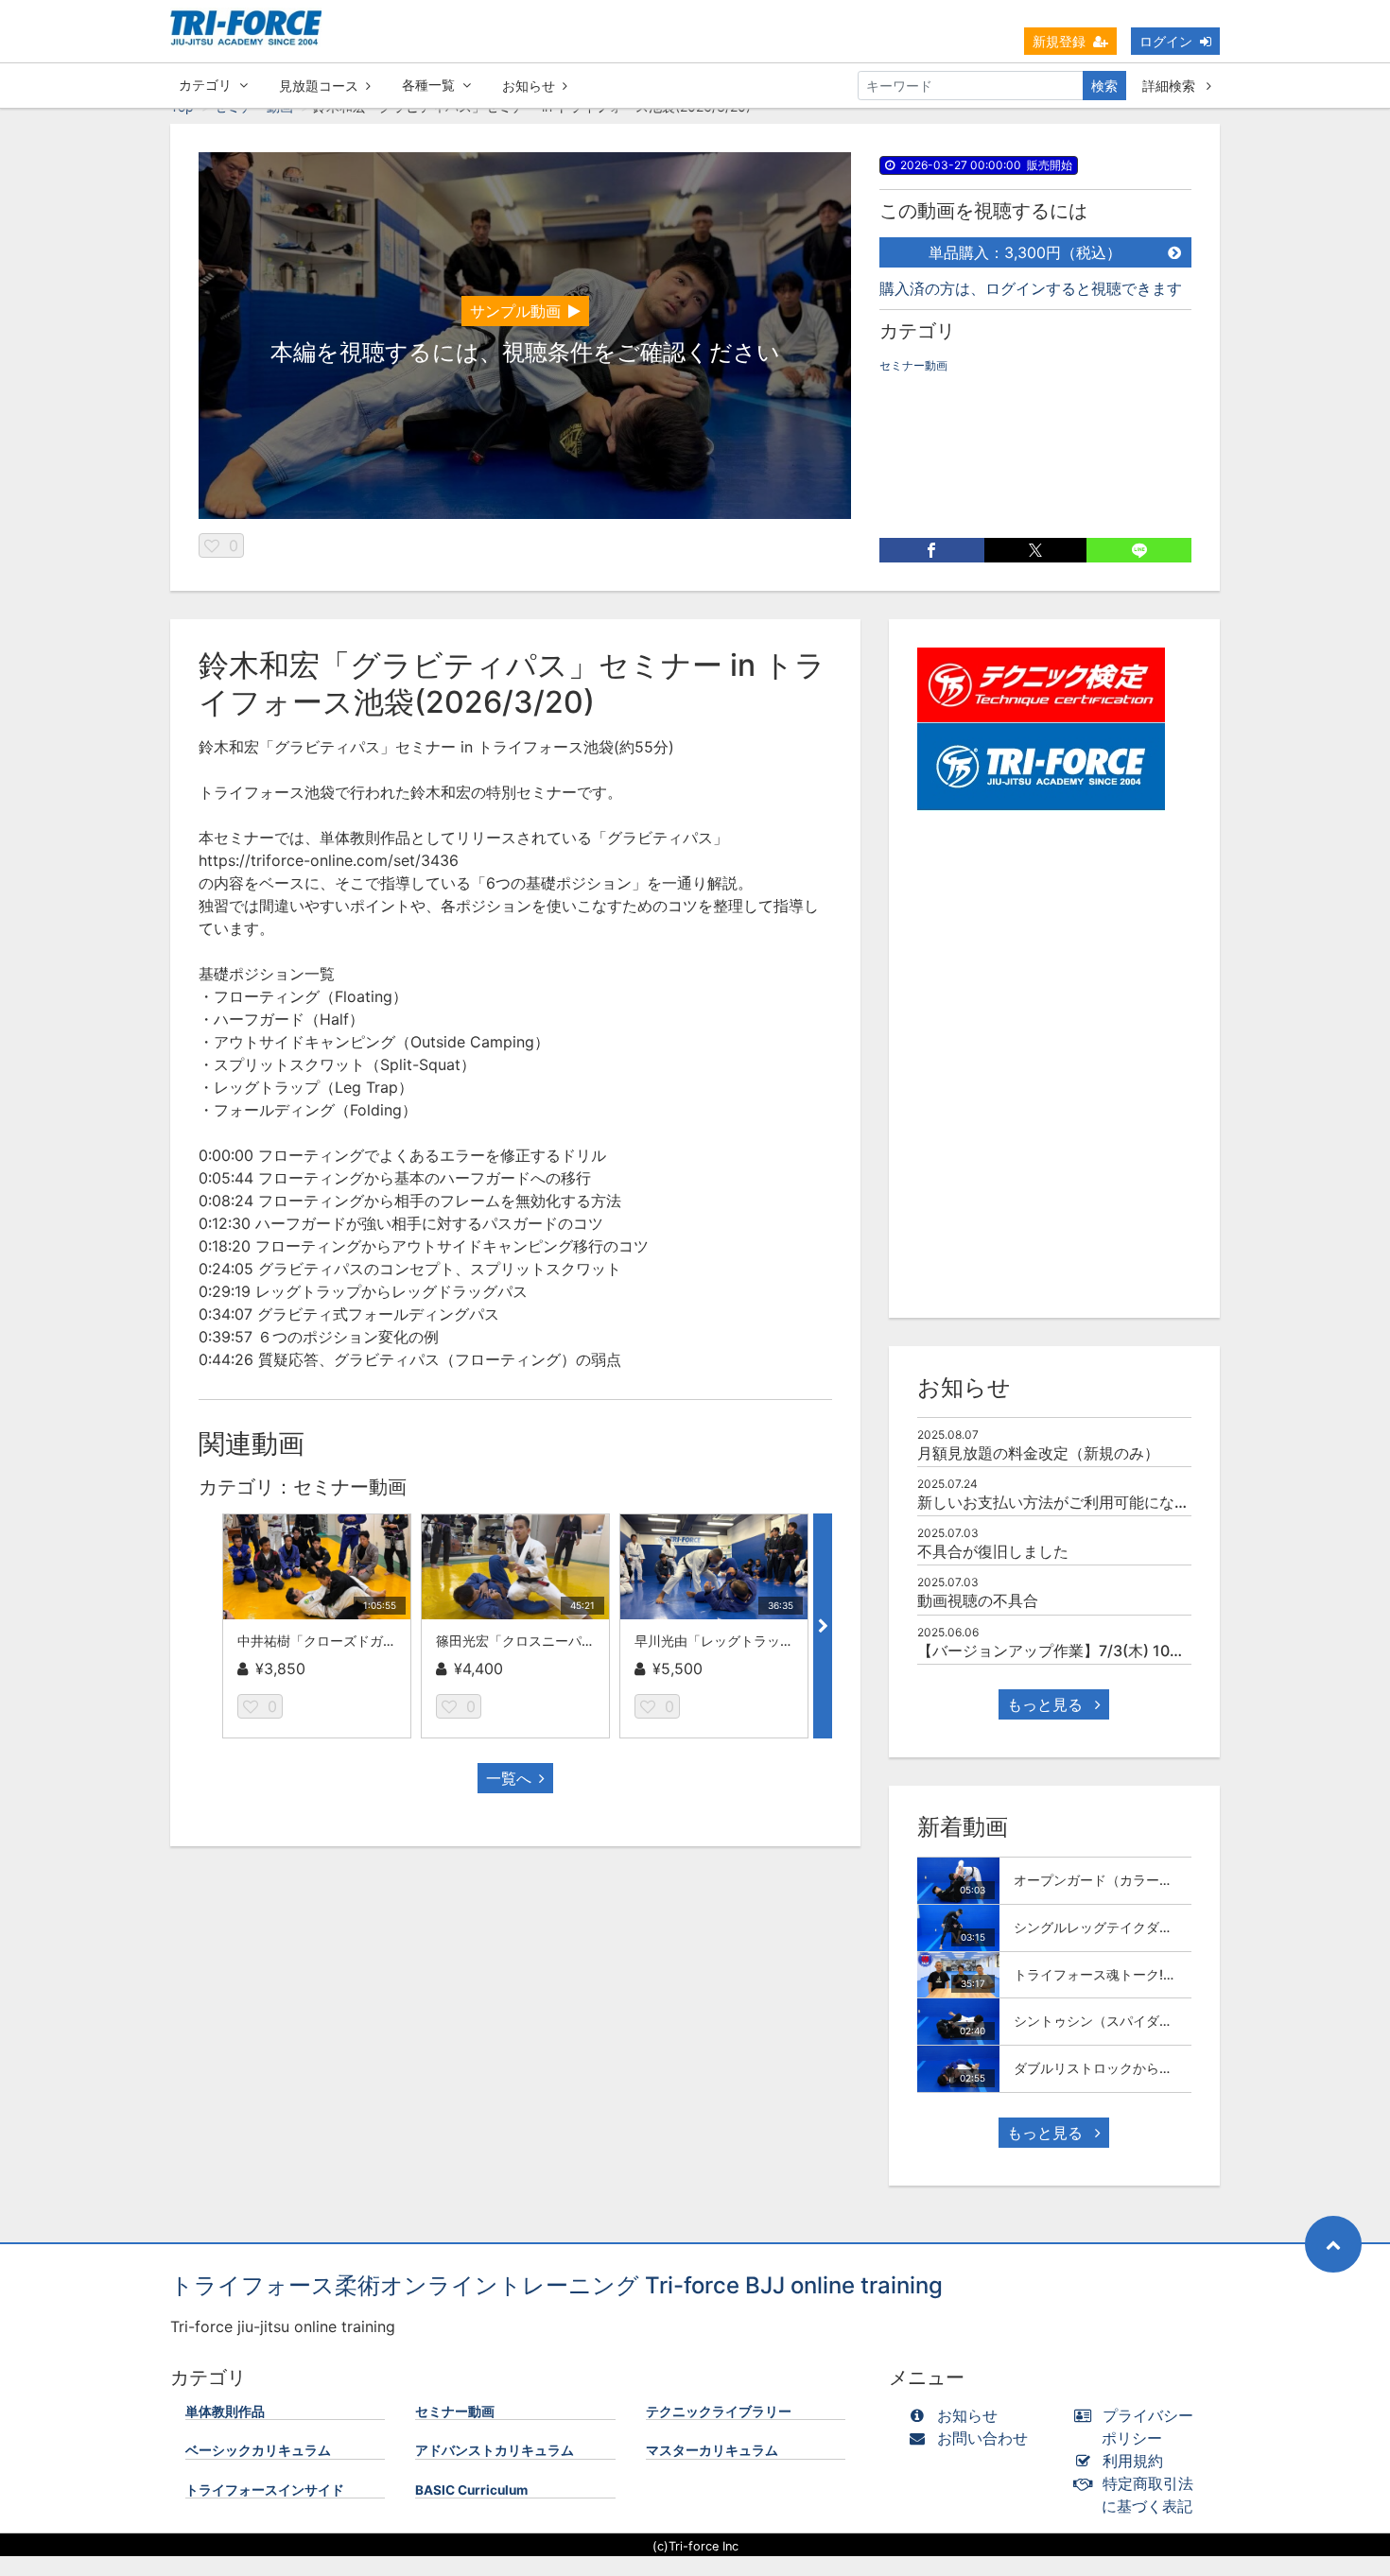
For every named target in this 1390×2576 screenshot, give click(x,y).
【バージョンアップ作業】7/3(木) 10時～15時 (1075, 1651)
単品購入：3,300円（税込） (1025, 252)
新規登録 (1059, 41)
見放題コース (319, 86)
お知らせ (529, 86)
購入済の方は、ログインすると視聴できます (1031, 288)
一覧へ (509, 1778)
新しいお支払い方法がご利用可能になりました (1076, 1502)
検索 (1104, 86)
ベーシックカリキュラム (258, 2450)
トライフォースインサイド (265, 2490)
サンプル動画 (515, 311)
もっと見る (1047, 1704)
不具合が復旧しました (993, 1551)
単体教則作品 (225, 2412)
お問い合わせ (982, 2438)
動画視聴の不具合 (978, 1600)
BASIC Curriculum (471, 2490)
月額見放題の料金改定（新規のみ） (1038, 1453)
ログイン (1166, 41)
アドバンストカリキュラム (495, 2450)
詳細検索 (1171, 86)
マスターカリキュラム (712, 2450)
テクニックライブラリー (719, 2412)
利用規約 (1133, 2461)
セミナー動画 (913, 365)
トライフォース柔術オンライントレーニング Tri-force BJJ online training (556, 2285)
